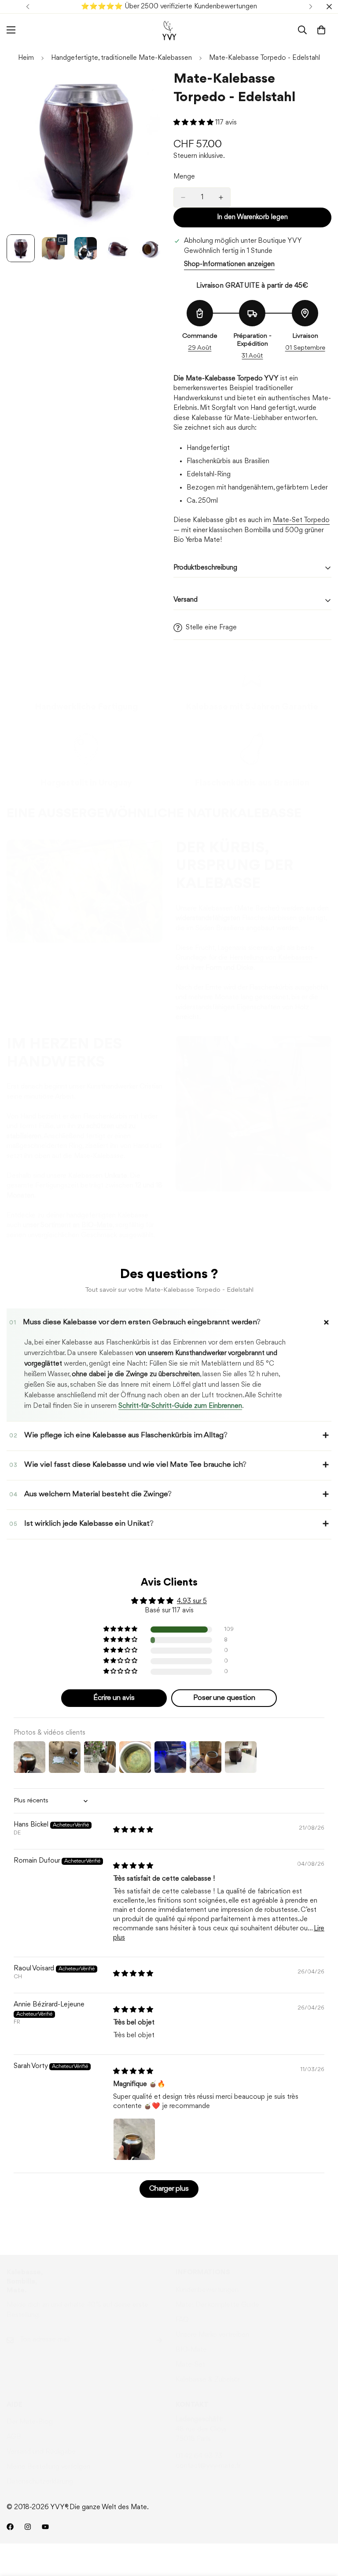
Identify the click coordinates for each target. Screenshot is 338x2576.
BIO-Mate (191, 2350)
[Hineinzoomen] (146, 89)
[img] (133, 1830)
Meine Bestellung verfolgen (48, 2467)
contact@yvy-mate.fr (208, 2466)
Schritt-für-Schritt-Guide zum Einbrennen (180, 1406)
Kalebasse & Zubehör (208, 2380)
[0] (321, 30)
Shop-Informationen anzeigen (229, 264)
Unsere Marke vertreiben (212, 2335)
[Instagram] (28, 2527)
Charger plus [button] (169, 2189)
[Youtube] (45, 2527)
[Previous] (28, 7)
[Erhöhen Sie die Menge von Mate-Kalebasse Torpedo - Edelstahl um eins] (221, 197)
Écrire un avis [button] (114, 1698)
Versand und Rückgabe (41, 2452)
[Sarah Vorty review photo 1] (134, 2139)
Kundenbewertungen (207, 2290)
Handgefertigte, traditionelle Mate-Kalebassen (121, 58)
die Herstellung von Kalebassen (265, 958)
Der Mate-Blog (30, 2422)
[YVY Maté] (169, 30)
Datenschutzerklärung (40, 2482)
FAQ (182, 2320)
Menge (184, 177)
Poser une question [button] (224, 1698)
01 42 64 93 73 (199, 2456)
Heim (26, 58)
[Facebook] (10, 2527)
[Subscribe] (152, 2340)
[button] (194, 123)
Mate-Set (190, 2365)
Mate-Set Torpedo (301, 520)
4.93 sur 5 (192, 1601)
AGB (14, 2437)
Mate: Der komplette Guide (217, 2305)
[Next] (310, 7)
